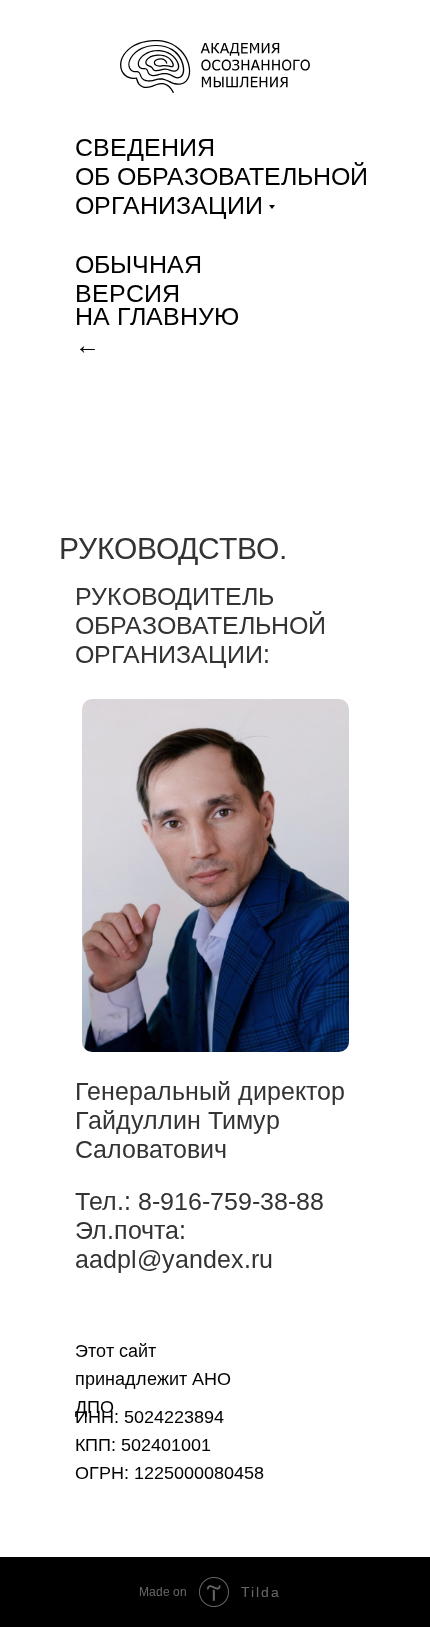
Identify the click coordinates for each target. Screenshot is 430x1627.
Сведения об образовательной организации (221, 176)
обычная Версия (138, 278)
